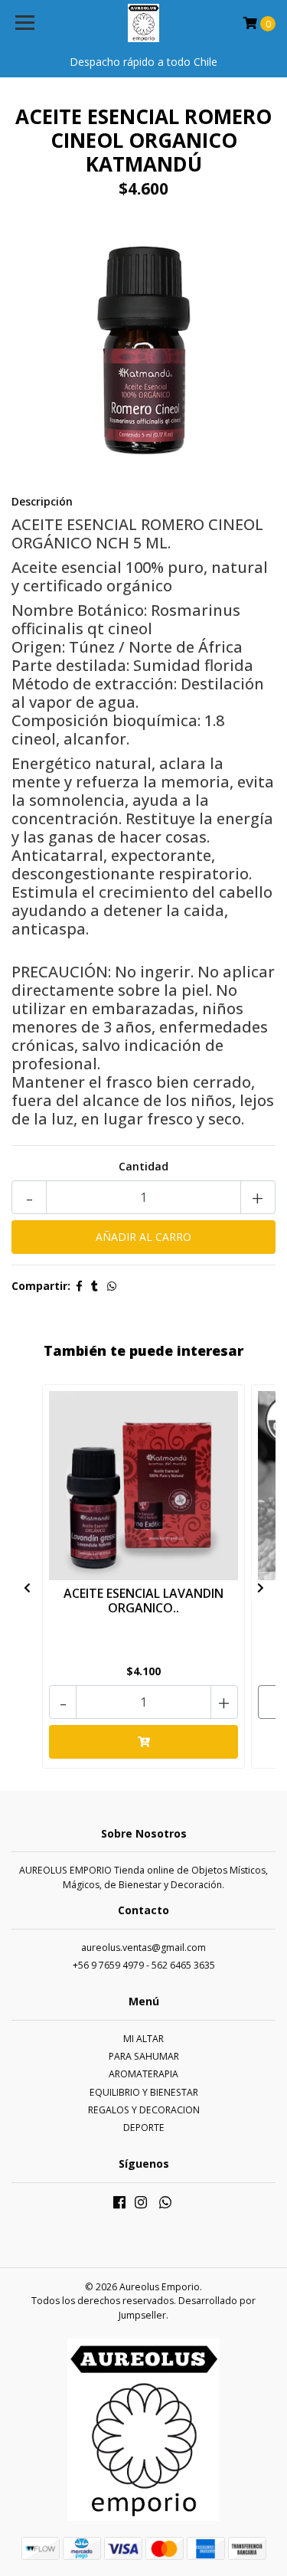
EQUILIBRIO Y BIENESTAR (144, 2092)
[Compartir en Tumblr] (95, 1286)
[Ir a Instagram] (141, 2205)
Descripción (42, 501)
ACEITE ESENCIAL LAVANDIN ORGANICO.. (143, 1601)
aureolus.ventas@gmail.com (143, 1948)
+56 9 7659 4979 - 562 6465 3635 (144, 1965)
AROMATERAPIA (143, 2074)
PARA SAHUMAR (144, 2056)
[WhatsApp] (165, 2205)
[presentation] (27, 1587)
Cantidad (143, 1166)
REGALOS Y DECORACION (144, 2110)
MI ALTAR (143, 2039)
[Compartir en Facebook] (79, 1286)
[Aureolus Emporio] (144, 23)
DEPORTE (144, 2128)
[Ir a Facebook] (119, 2205)
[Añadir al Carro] (143, 1742)
